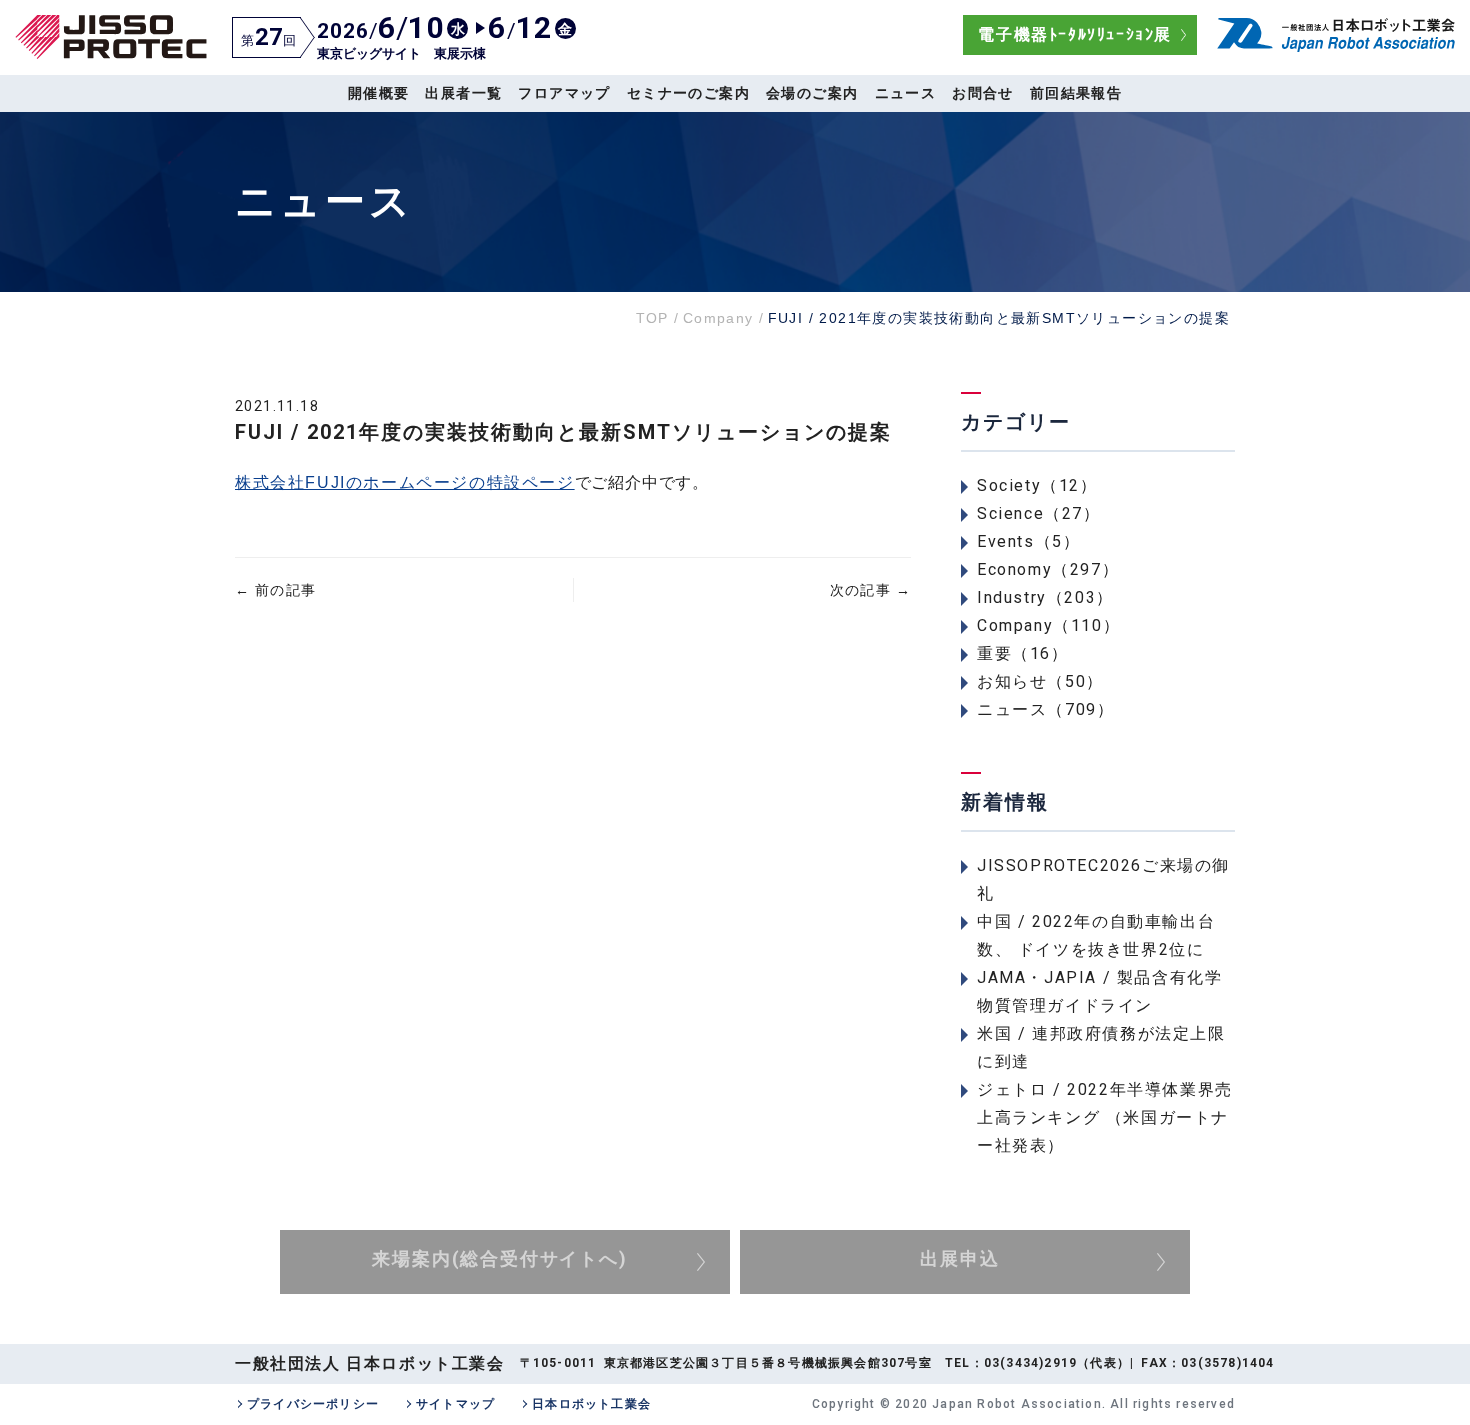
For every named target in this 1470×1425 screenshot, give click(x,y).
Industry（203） (1045, 597)
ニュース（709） (1045, 709)
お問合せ (983, 93)
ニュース (906, 93)
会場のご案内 (812, 93)
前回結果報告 (1076, 93)
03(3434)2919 (1030, 1363)
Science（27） (1039, 513)
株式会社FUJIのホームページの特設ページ (405, 482)
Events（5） (1028, 541)
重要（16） (1023, 653)
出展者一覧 (463, 93)
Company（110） (1048, 625)
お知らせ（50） (1040, 681)
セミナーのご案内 (688, 93)
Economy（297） (1048, 569)
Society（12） (1037, 485)
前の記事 (275, 590)
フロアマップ (564, 93)
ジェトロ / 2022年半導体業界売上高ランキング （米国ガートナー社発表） (1105, 1117)
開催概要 (379, 93)
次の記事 (870, 590)
